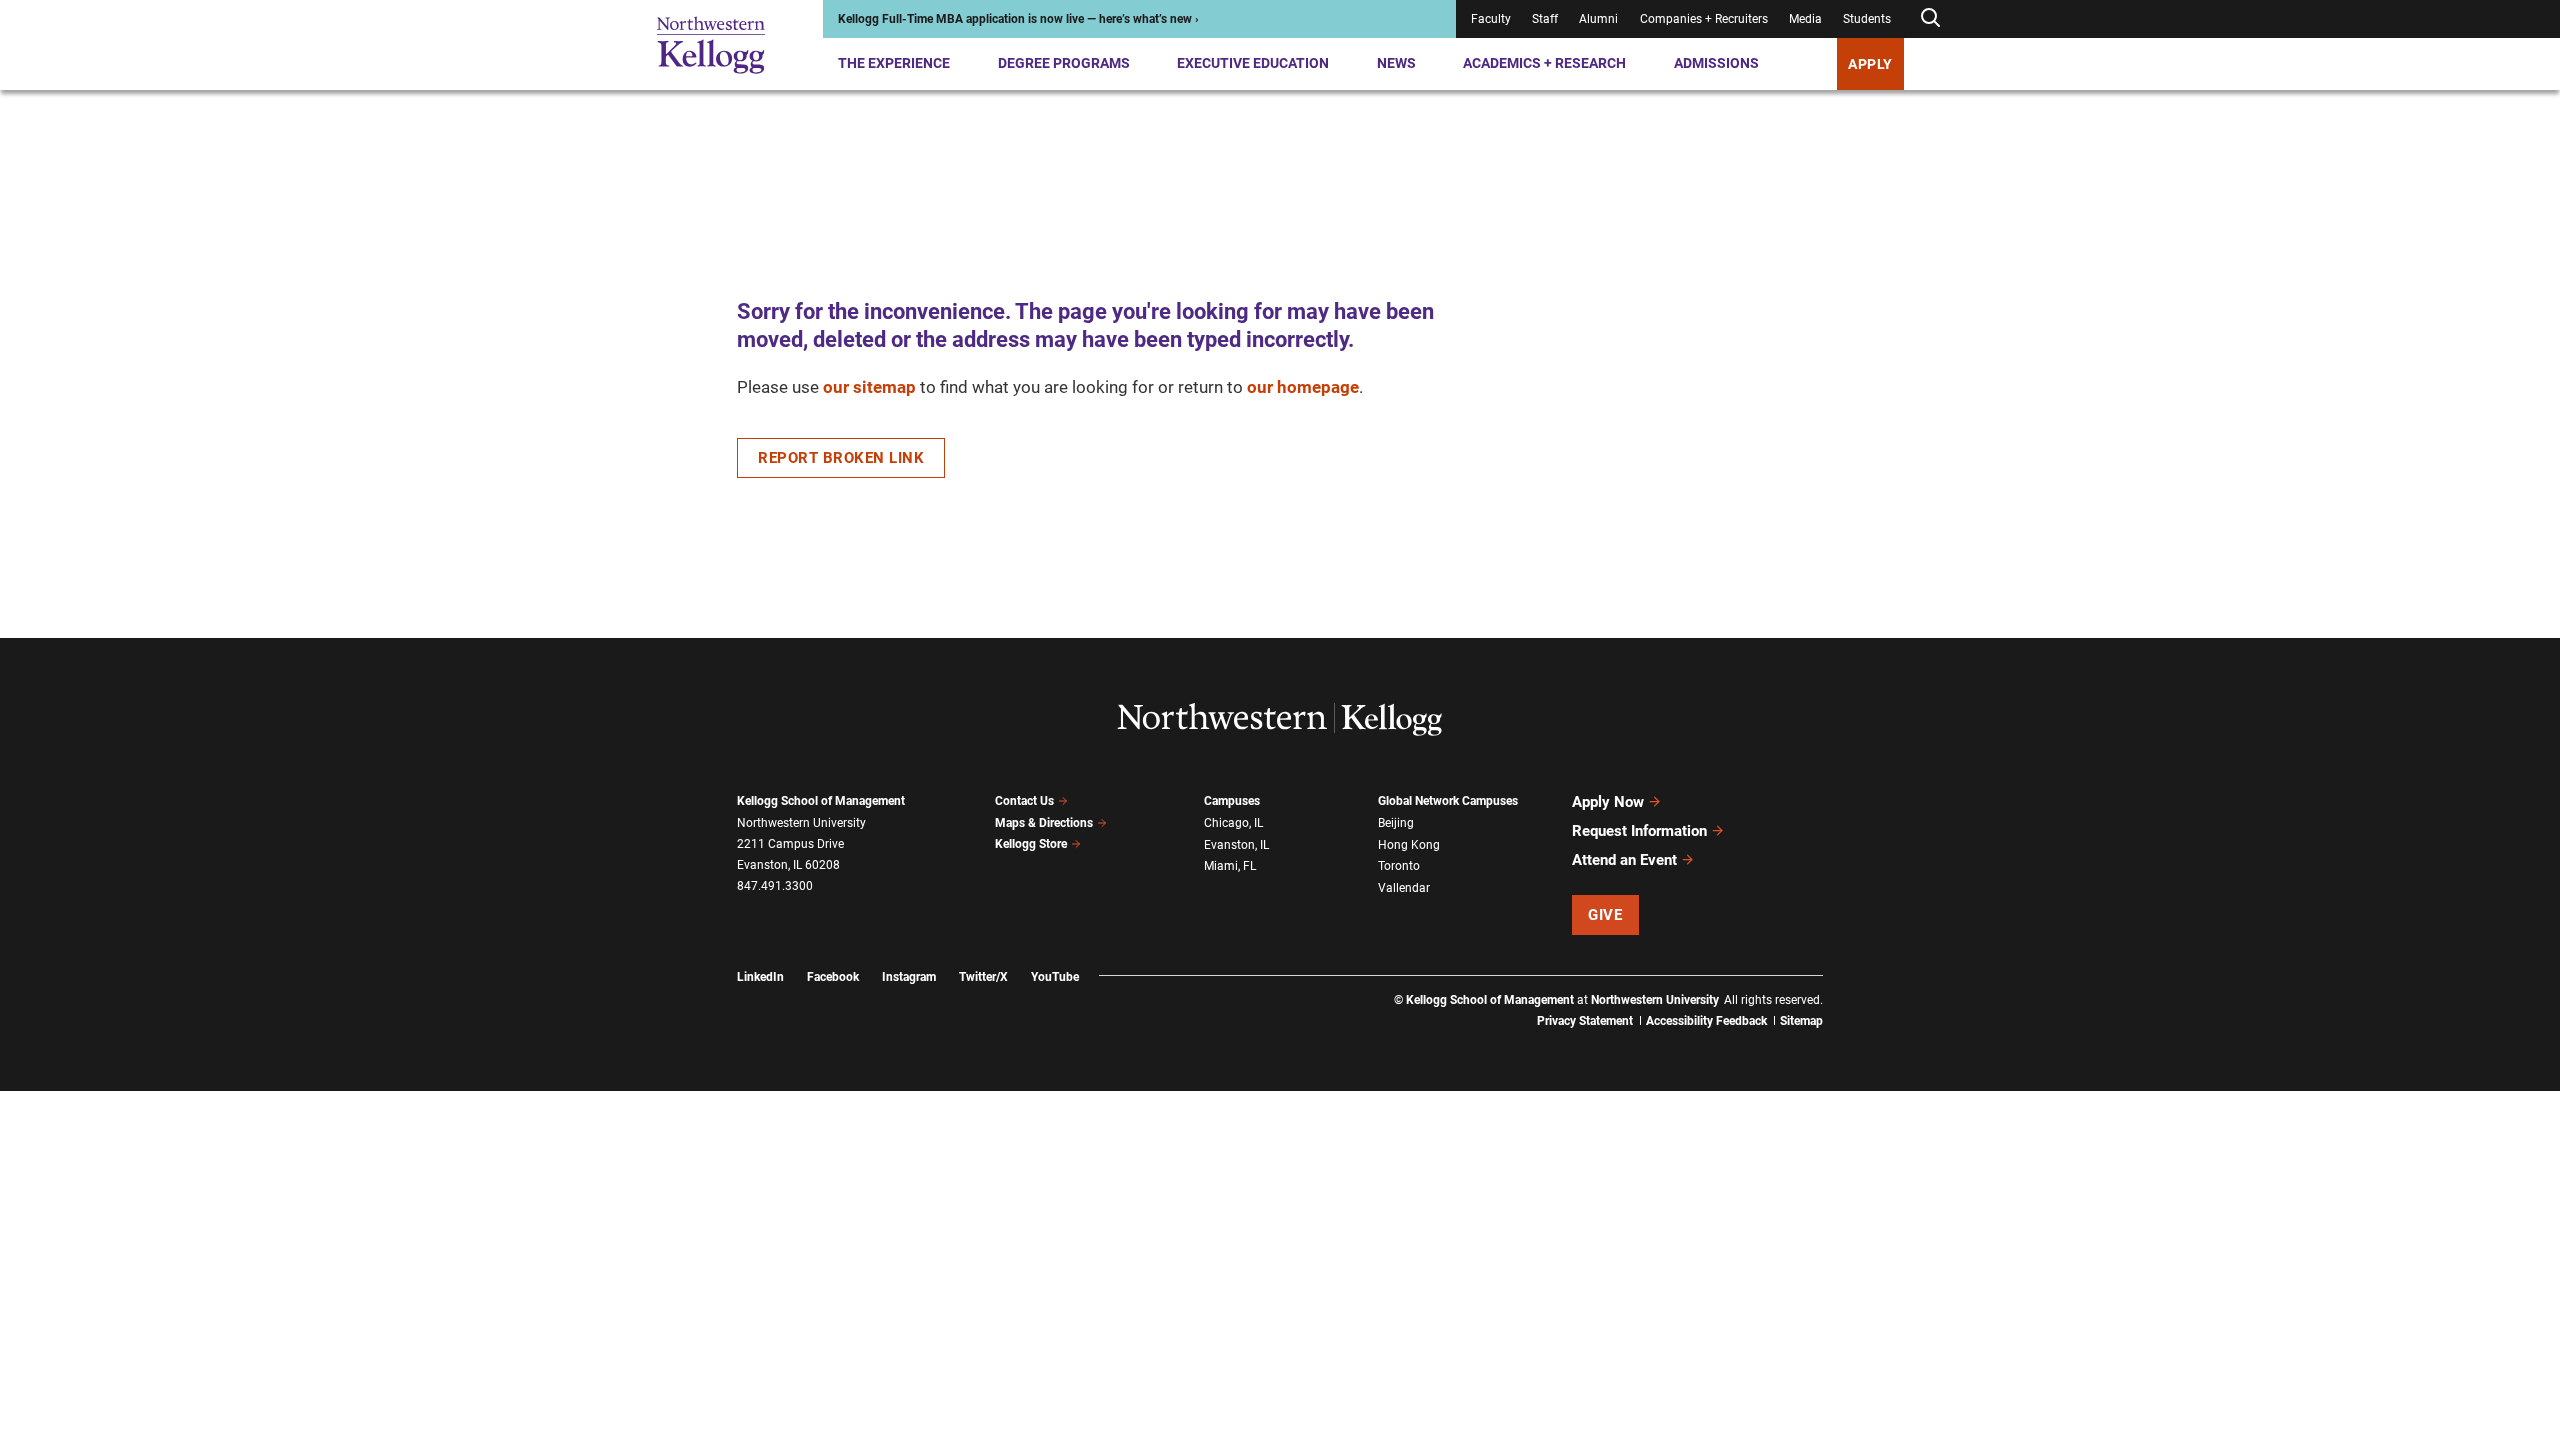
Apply (1870, 64)
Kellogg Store (1031, 844)
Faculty (1491, 19)
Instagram (909, 977)
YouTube (1055, 977)
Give (1605, 915)
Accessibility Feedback (1706, 1021)
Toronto (1399, 866)
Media (1805, 19)
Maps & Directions (1044, 823)
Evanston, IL (1236, 845)
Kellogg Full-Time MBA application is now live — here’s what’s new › (1018, 19)
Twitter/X (983, 977)
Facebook (833, 977)
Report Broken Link (841, 458)
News (1396, 63)
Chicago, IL (1233, 823)
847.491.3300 (775, 886)
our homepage (1303, 387)
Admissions (1716, 63)
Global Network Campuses (1448, 801)
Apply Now (1608, 802)
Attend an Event (1624, 860)
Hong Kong (1409, 845)
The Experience (894, 63)
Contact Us (1024, 801)
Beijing (1396, 823)
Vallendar (1404, 888)
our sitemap (869, 387)
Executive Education (1253, 63)
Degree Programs (1064, 63)
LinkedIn (760, 977)
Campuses (1232, 801)
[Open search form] (1930, 18)
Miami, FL (1230, 866)
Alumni (1598, 19)
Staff (1545, 19)
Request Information (1639, 831)
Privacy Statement (1585, 1021)
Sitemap (1801, 1021)
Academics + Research (1544, 63)
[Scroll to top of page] (1849, 1336)
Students (1867, 19)
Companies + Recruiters (1704, 19)
